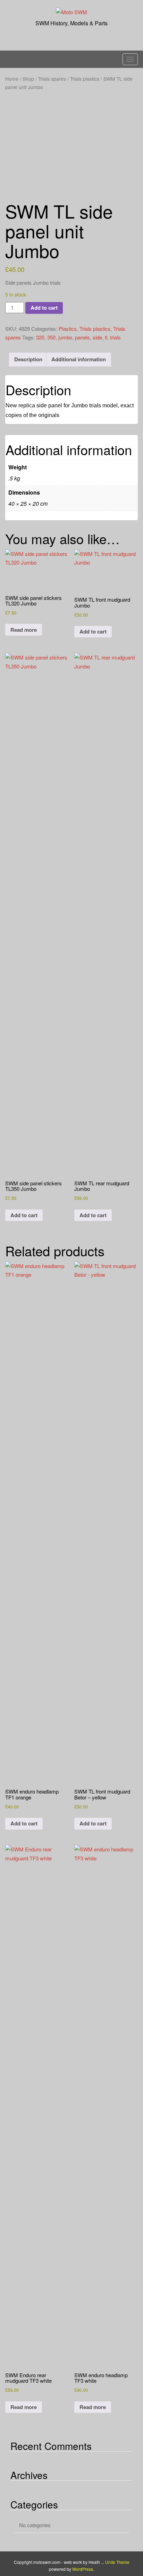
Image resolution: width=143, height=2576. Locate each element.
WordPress (83, 2569)
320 (40, 337)
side (97, 337)
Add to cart (44, 308)
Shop (28, 79)
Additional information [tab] (79, 359)
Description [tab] (28, 359)
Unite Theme (117, 2562)
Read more (24, 630)
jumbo (65, 337)
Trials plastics (85, 79)
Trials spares (52, 79)
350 (51, 337)
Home (12, 79)
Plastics (68, 329)
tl (106, 337)
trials (115, 337)
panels (82, 337)
